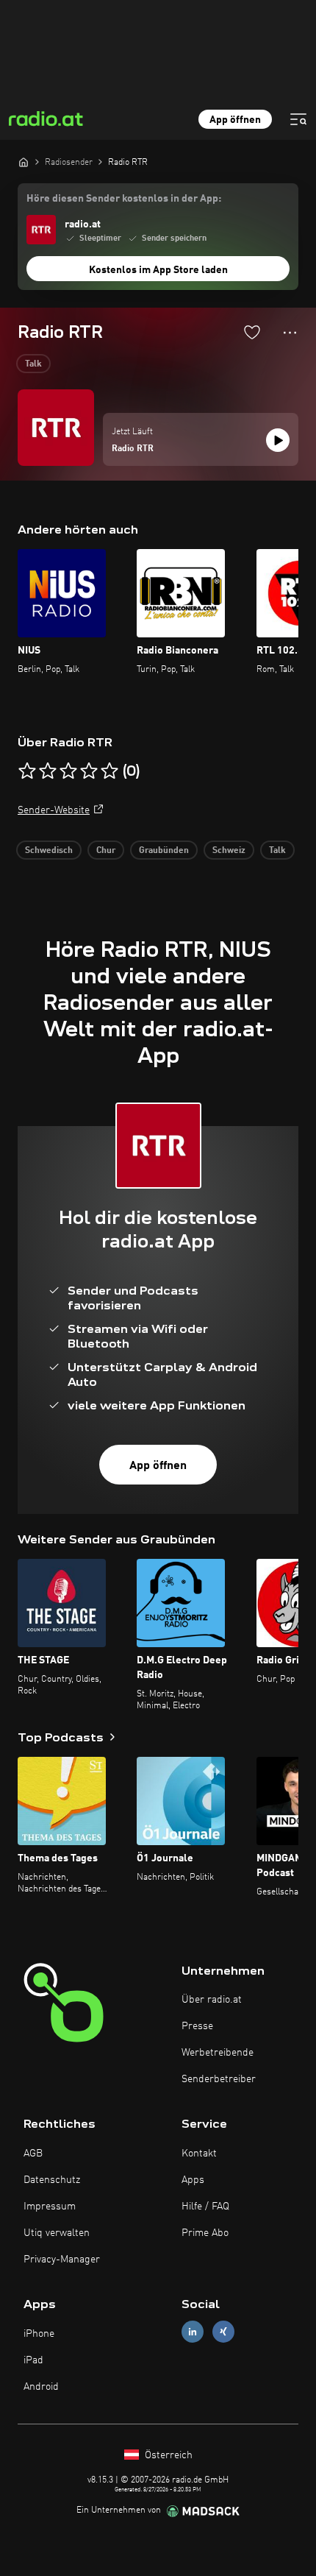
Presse (197, 2026)
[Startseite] (24, 162)
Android (41, 2387)
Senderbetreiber (219, 2079)
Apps (193, 2180)
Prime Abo (205, 2233)
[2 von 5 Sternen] (48, 771)
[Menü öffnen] (298, 119)
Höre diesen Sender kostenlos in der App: (124, 199)
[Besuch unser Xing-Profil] (223, 2332)
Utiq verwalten (57, 2233)
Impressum (50, 2207)
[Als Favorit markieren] (252, 332)
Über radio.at (212, 2000)
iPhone (39, 2334)
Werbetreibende (218, 2053)
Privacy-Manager (62, 2260)
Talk (33, 364)
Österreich (167, 2455)
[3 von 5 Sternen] (68, 771)
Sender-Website (54, 810)
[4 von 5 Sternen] (89, 771)
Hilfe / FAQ (205, 2207)
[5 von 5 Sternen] (109, 771)
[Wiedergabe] (278, 440)
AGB (33, 2154)
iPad (33, 2360)
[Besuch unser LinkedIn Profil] (193, 2332)
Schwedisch (49, 851)
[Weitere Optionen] (290, 333)
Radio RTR (133, 449)
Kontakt (199, 2154)
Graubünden (164, 851)
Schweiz (229, 851)
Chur (106, 851)
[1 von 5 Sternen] (27, 771)
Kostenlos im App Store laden (158, 270)
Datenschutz (52, 2180)
